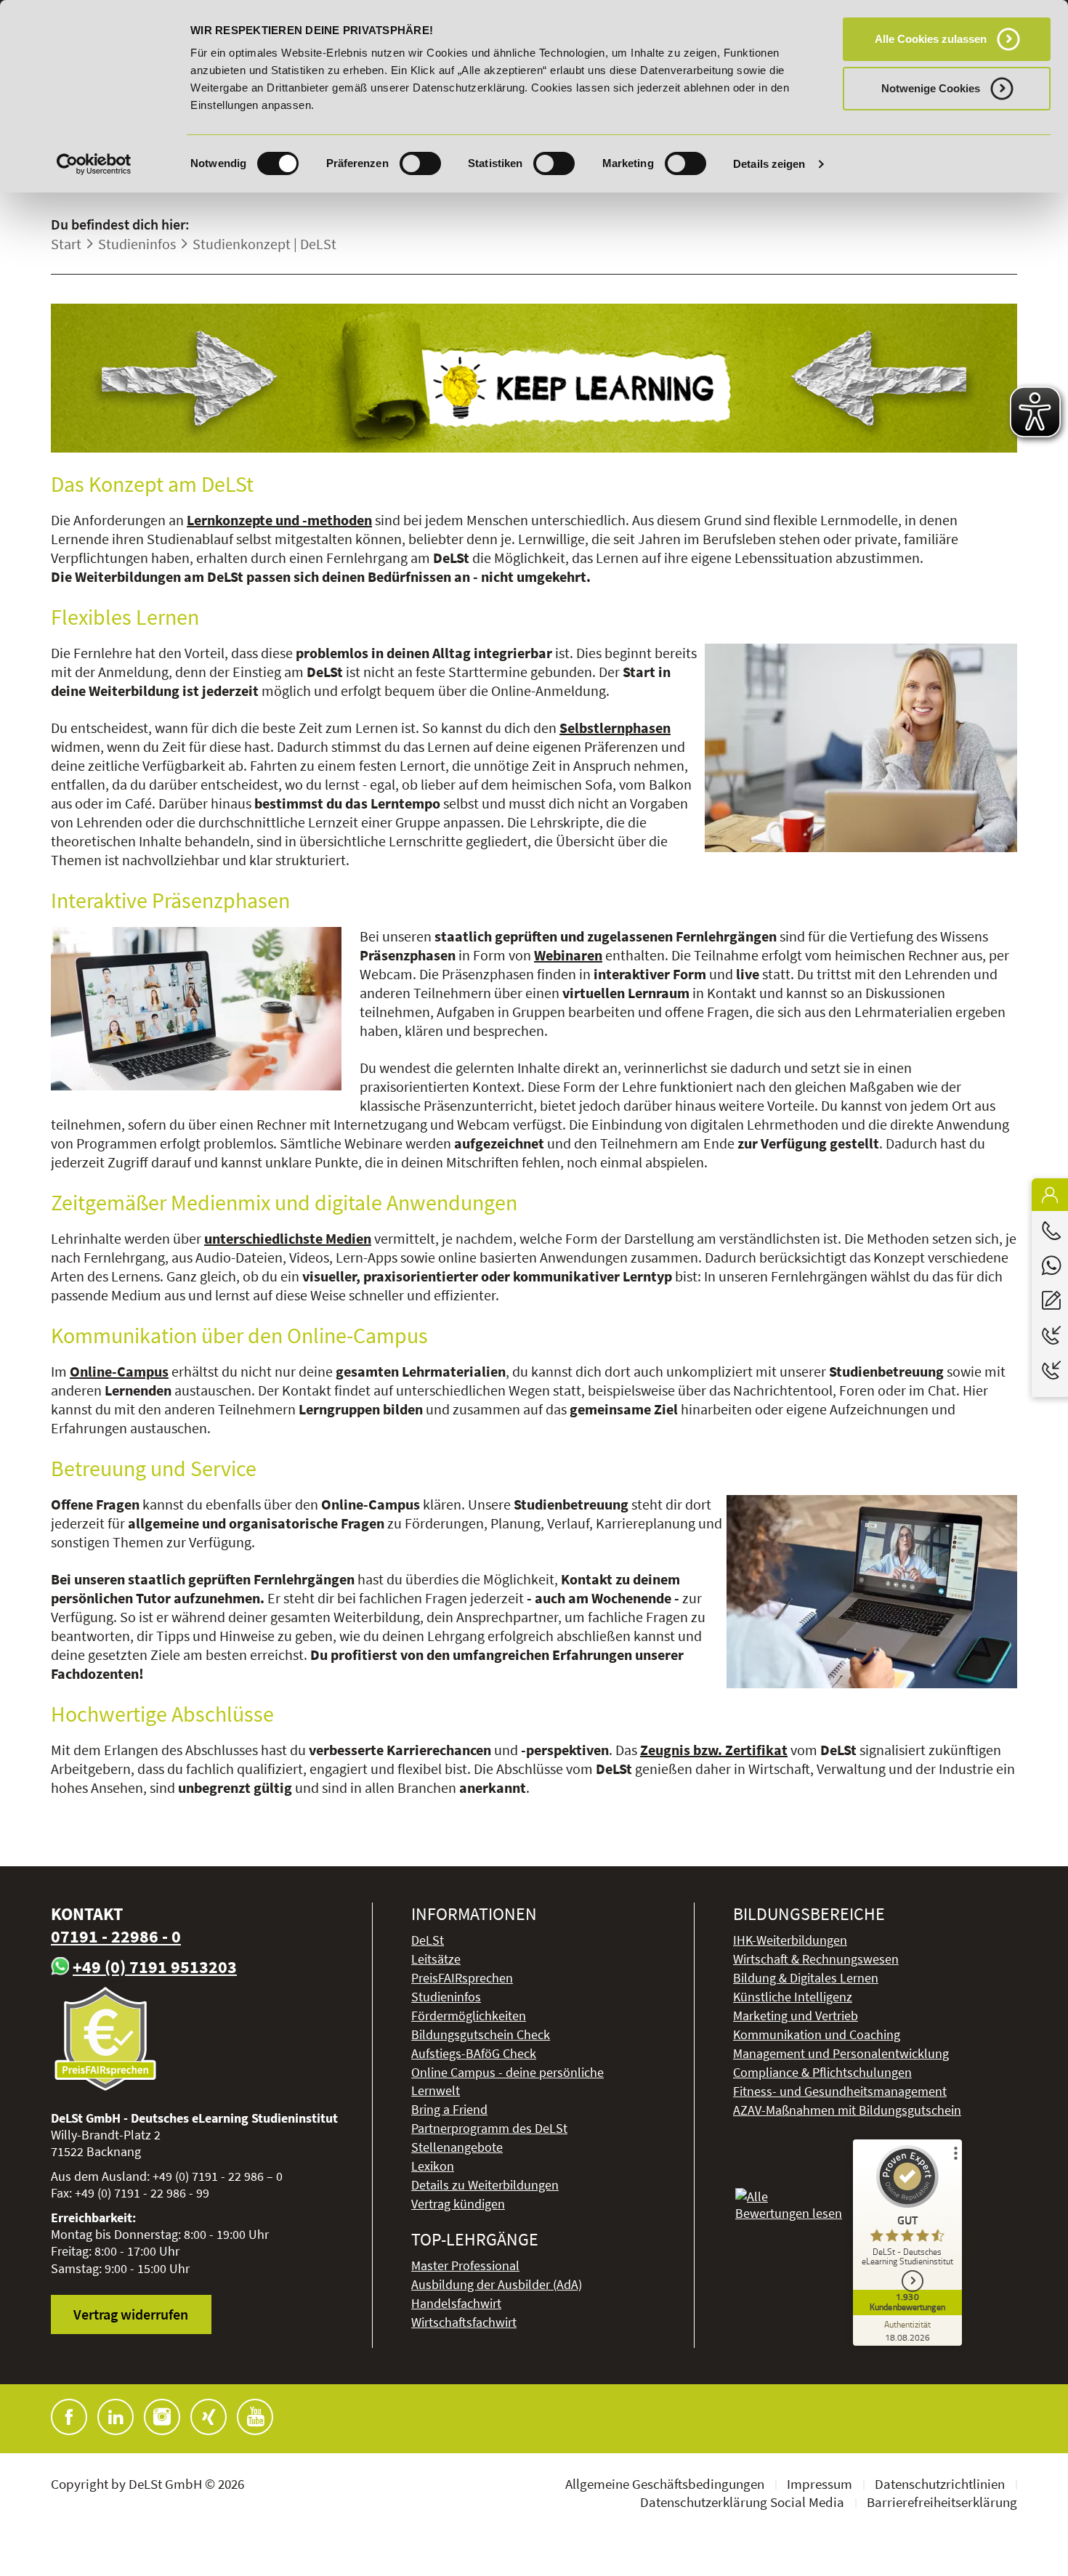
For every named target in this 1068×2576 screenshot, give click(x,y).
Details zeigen (769, 164)
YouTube (255, 2417)
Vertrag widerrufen (131, 2314)
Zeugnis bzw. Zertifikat (714, 1750)
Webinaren (568, 955)
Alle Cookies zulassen (931, 39)
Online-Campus (119, 1371)
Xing (209, 2417)
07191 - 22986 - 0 (116, 1936)
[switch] (420, 163)
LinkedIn (116, 2417)
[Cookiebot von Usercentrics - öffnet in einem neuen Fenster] (94, 164)
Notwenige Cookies (931, 88)
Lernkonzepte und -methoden (279, 520)
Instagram (162, 2417)
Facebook (69, 2417)
